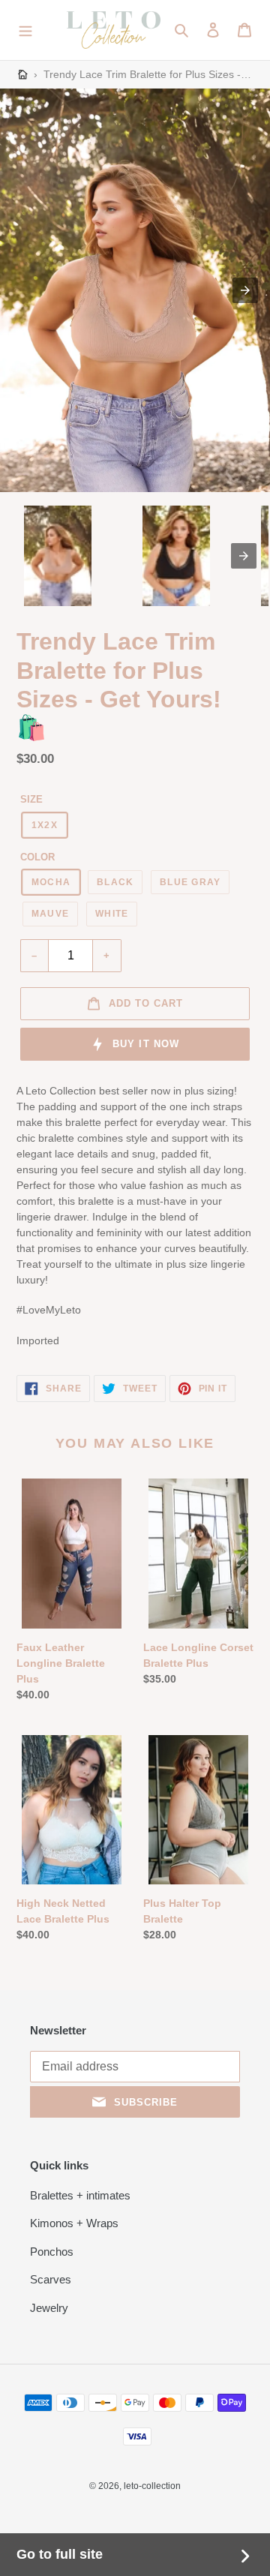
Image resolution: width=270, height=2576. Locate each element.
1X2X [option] (45, 825)
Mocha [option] (51, 882)
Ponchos (52, 2252)
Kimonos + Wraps (74, 2223)
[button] (25, 30)
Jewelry (49, 2308)
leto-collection (152, 2486)
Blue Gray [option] (190, 882)
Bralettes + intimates (80, 2195)
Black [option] (115, 882)
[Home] (23, 75)
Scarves (51, 2279)
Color (37, 857)
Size (31, 799)
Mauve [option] (50, 914)
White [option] (112, 914)
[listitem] (58, 556)
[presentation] (244, 556)
